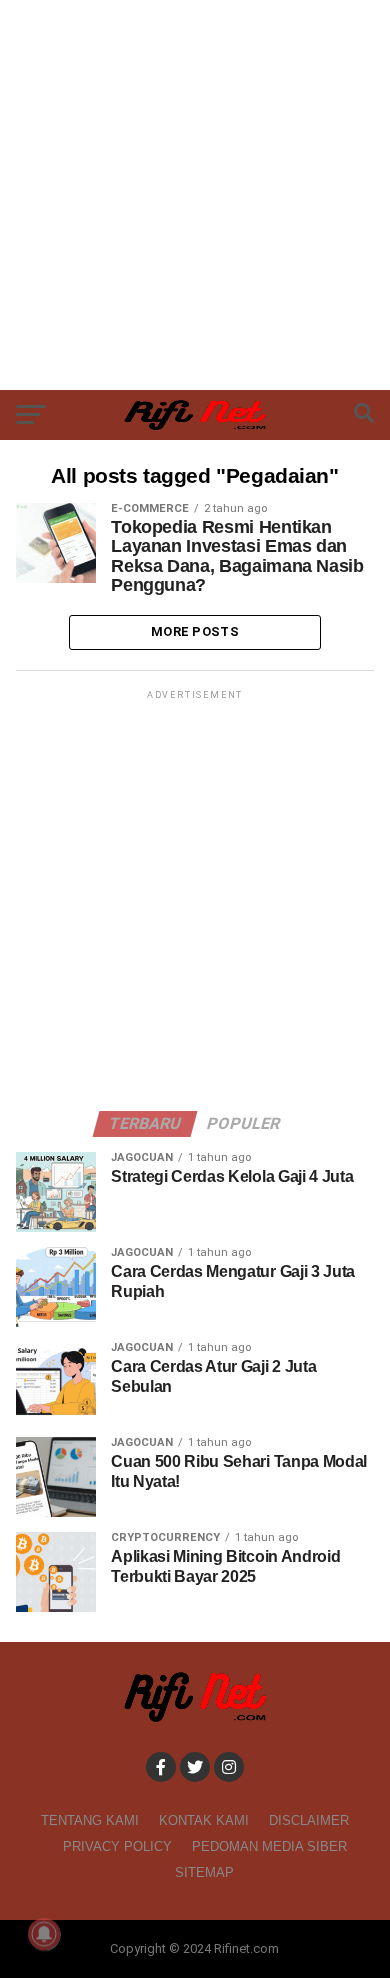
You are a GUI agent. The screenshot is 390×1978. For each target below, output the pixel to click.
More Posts (195, 631)
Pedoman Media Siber (269, 1846)
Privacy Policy (117, 1846)
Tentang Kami (90, 1820)
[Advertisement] (195, 195)
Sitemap (204, 1872)
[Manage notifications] (44, 1934)
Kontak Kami (204, 1820)
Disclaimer (309, 1820)
